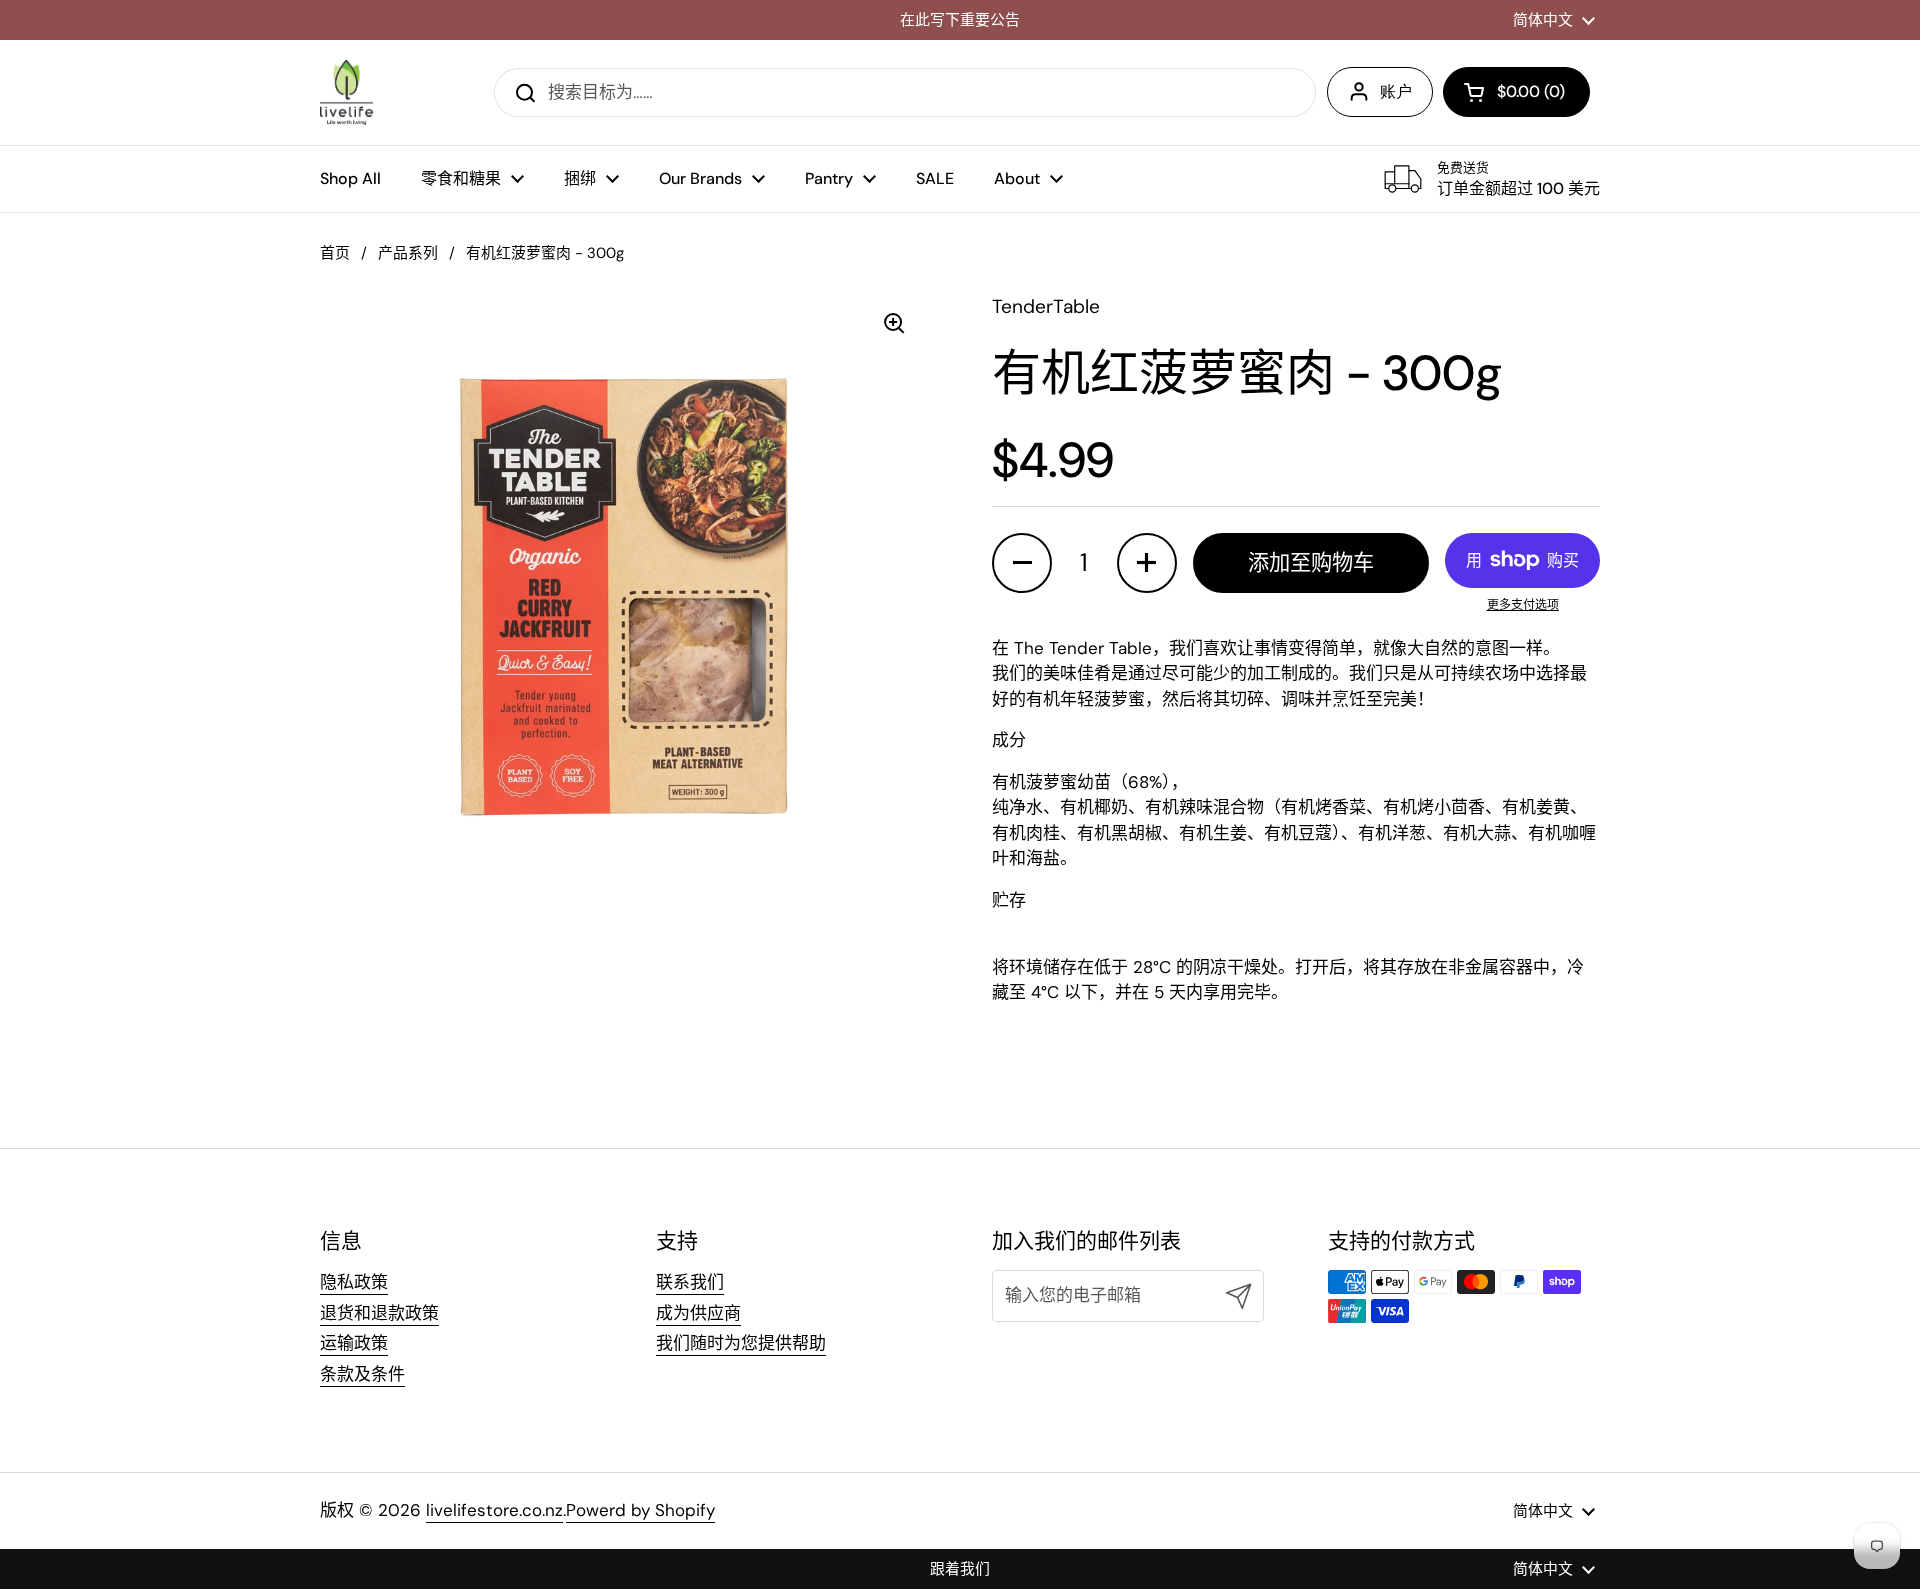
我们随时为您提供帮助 (741, 1343)
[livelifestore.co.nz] (346, 92)
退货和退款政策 (379, 1313)
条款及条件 (362, 1374)
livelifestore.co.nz (494, 1510)
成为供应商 (698, 1313)
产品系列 (408, 253)
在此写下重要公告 (960, 20)
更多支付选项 (1523, 605)
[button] (1516, 92)
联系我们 (690, 1282)
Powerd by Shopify (640, 1510)
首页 (335, 253)
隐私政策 (354, 1282)
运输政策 (354, 1343)
